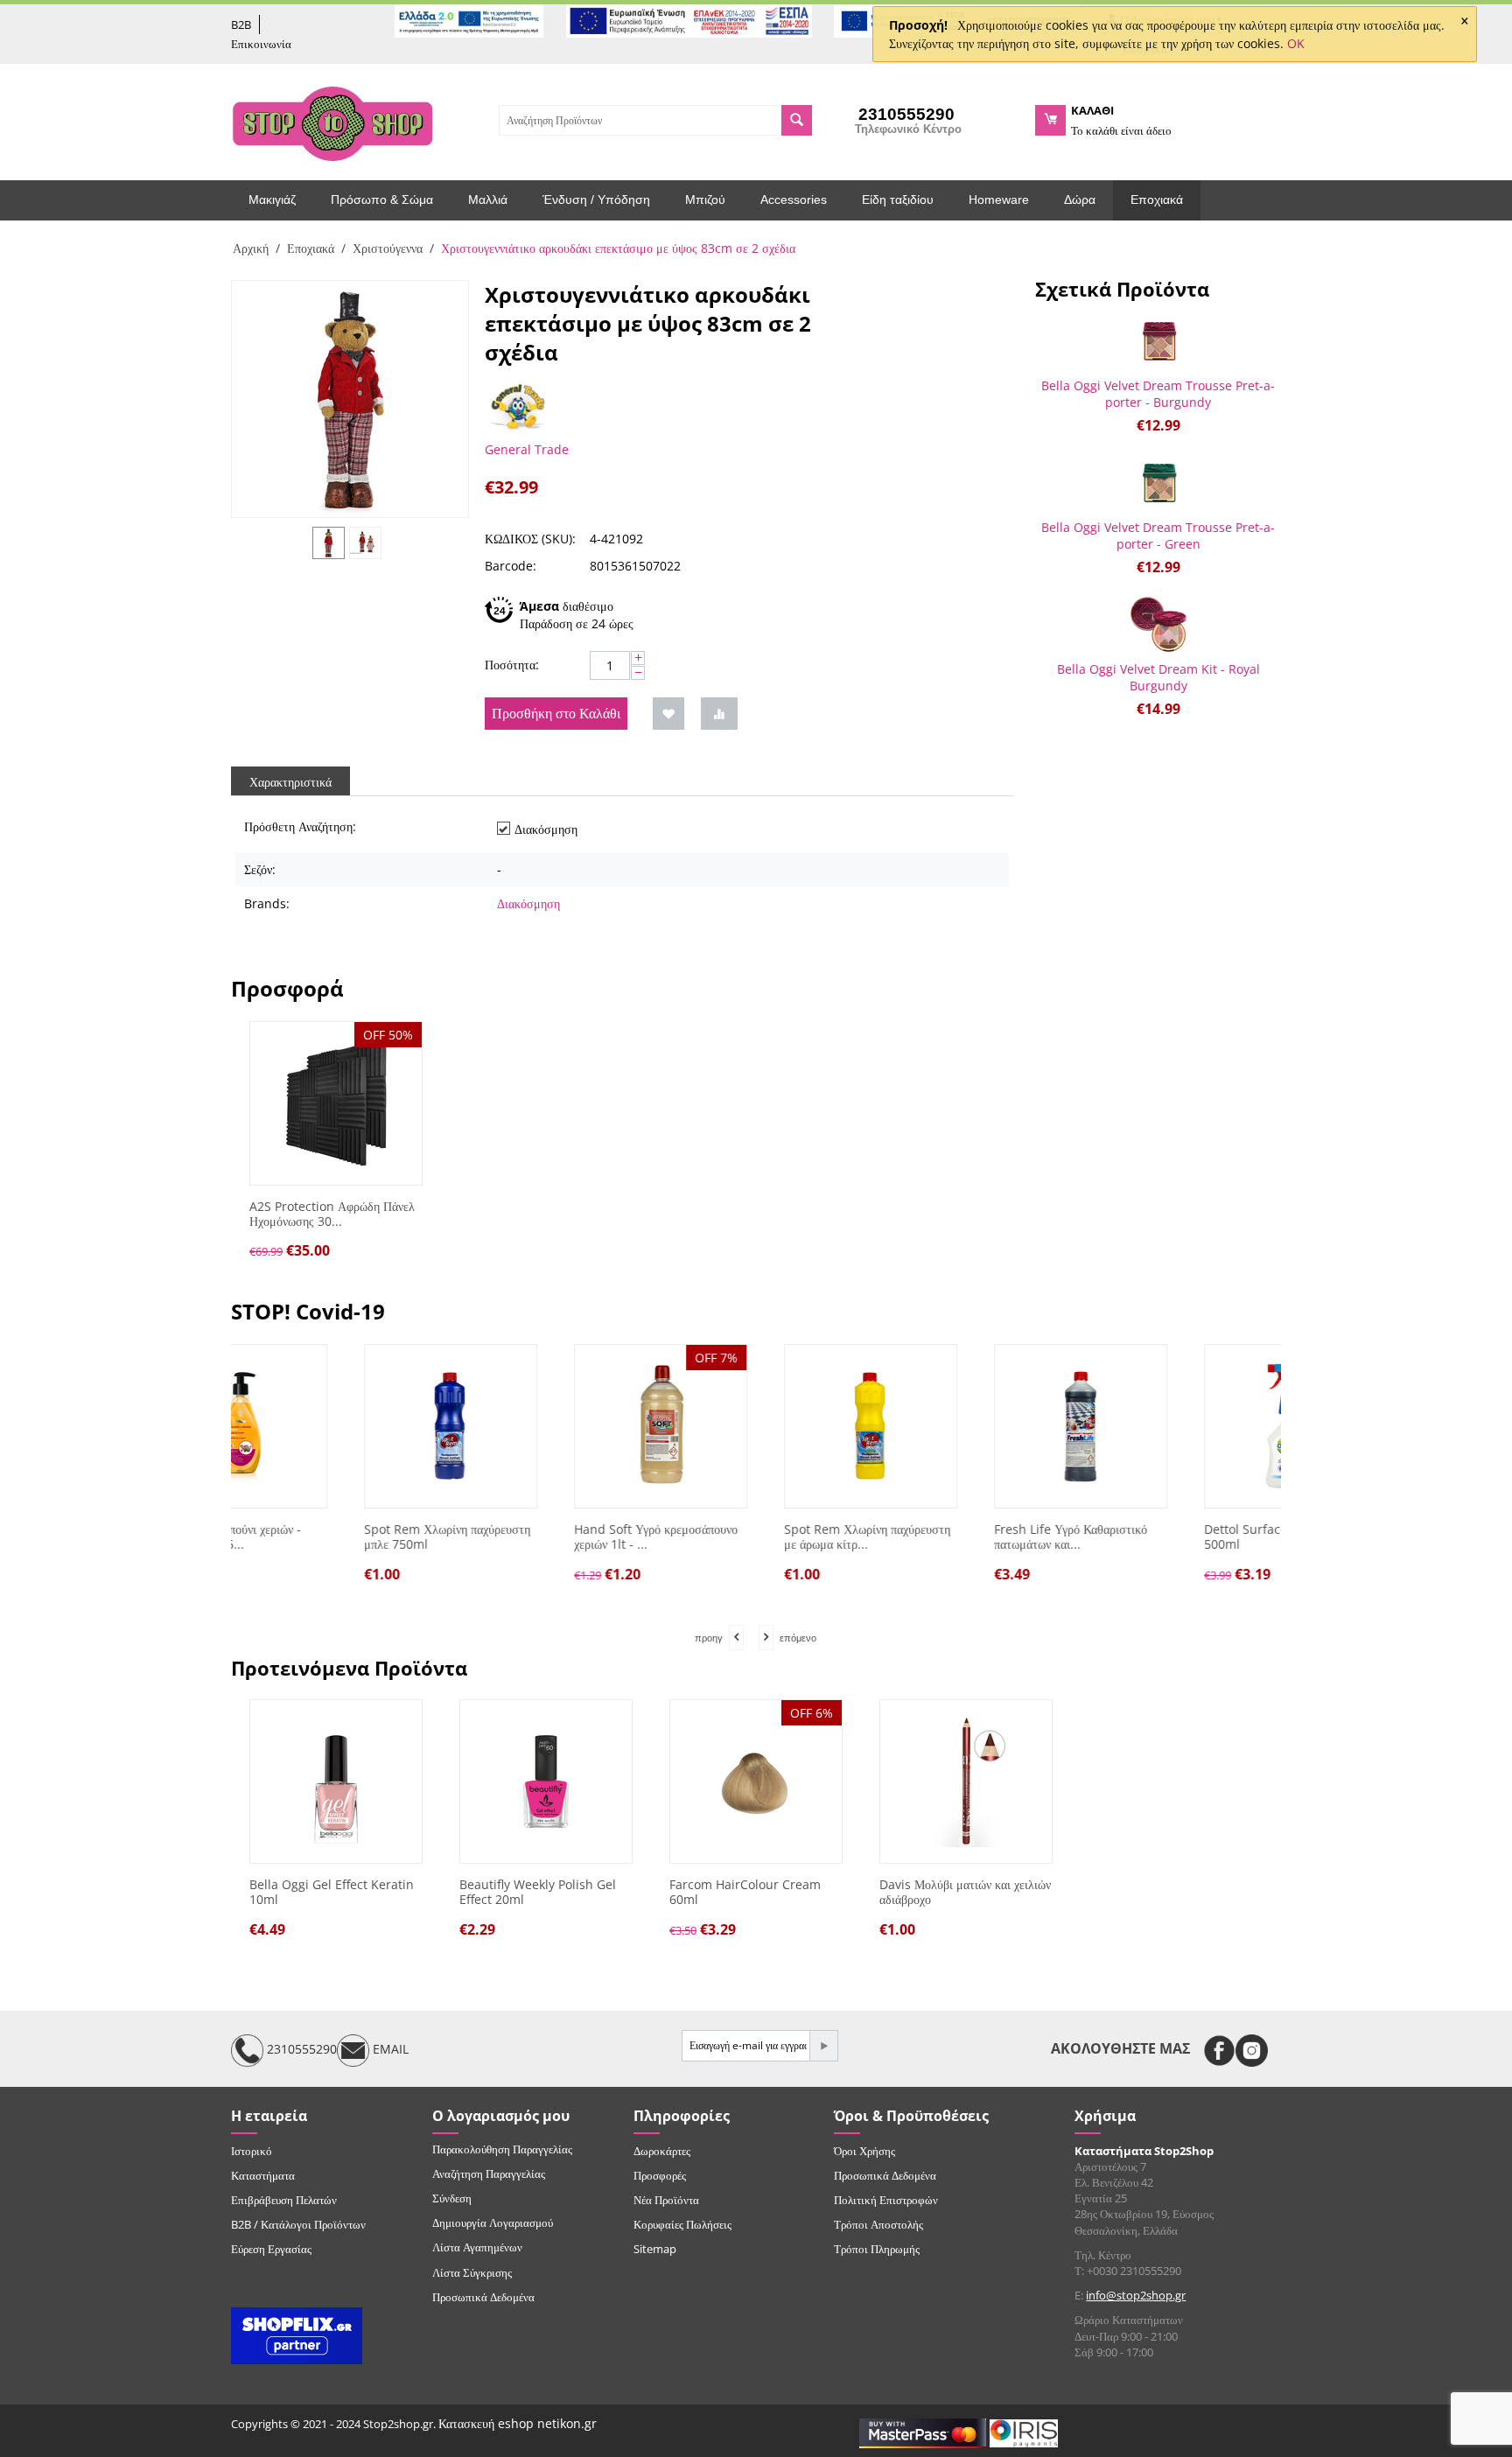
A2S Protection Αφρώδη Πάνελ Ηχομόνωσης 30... (332, 1214)
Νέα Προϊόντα (666, 2200)
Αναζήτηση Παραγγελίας (489, 2173)
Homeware (999, 199)
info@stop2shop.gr (1136, 2295)
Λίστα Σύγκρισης (472, 2272)
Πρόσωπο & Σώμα (382, 199)
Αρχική (251, 248)
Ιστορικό (252, 2151)
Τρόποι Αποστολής (878, 2224)
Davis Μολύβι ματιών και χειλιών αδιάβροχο (965, 1893)
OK (1296, 43)
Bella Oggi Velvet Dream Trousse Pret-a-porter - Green (1158, 535)
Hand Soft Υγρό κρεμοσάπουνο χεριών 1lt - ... (541, 1537)
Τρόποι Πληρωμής (877, 2249)
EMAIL (389, 2049)
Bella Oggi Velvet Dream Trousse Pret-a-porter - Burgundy (1158, 394)
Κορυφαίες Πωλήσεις (682, 2224)
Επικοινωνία (261, 44)
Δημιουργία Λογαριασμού (493, 2222)
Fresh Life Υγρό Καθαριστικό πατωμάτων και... (956, 1537)
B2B (241, 24)
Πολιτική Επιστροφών (886, 2200)
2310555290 (300, 2049)
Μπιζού (705, 199)
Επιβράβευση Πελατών (284, 2200)
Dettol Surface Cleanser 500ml (1158, 1537)
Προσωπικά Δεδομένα (483, 2297)
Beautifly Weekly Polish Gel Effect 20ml (538, 1893)
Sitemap (655, 2249)
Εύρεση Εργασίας (271, 2249)
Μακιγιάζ (272, 199)
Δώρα (1080, 199)
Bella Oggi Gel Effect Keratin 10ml (332, 1893)
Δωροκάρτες (662, 2151)
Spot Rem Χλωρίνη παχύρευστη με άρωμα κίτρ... (752, 1537)
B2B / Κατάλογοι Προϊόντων (298, 2224)
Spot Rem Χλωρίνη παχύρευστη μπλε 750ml (332, 1537)
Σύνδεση (452, 2198)
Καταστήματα (263, 2175)
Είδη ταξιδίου (898, 199)
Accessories (794, 199)
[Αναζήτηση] (797, 120)
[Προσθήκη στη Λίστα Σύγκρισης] (719, 714)
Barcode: (511, 566)
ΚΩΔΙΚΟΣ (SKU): (530, 539)
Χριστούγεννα (388, 248)
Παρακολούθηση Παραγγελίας (502, 2149)
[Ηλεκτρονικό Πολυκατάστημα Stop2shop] (332, 122)
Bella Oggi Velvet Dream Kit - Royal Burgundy (1158, 677)
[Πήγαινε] (823, 2046)
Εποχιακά (1157, 199)
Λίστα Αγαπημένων (477, 2247)
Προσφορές (660, 2175)
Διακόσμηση (528, 903)
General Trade (527, 449)
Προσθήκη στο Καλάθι (556, 713)
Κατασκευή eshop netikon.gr (518, 2423)
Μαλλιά (488, 199)
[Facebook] (1219, 2051)
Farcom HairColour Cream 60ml (745, 1893)
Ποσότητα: (512, 665)
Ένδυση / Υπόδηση (596, 199)
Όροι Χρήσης (864, 2151)
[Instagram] (1252, 2051)
